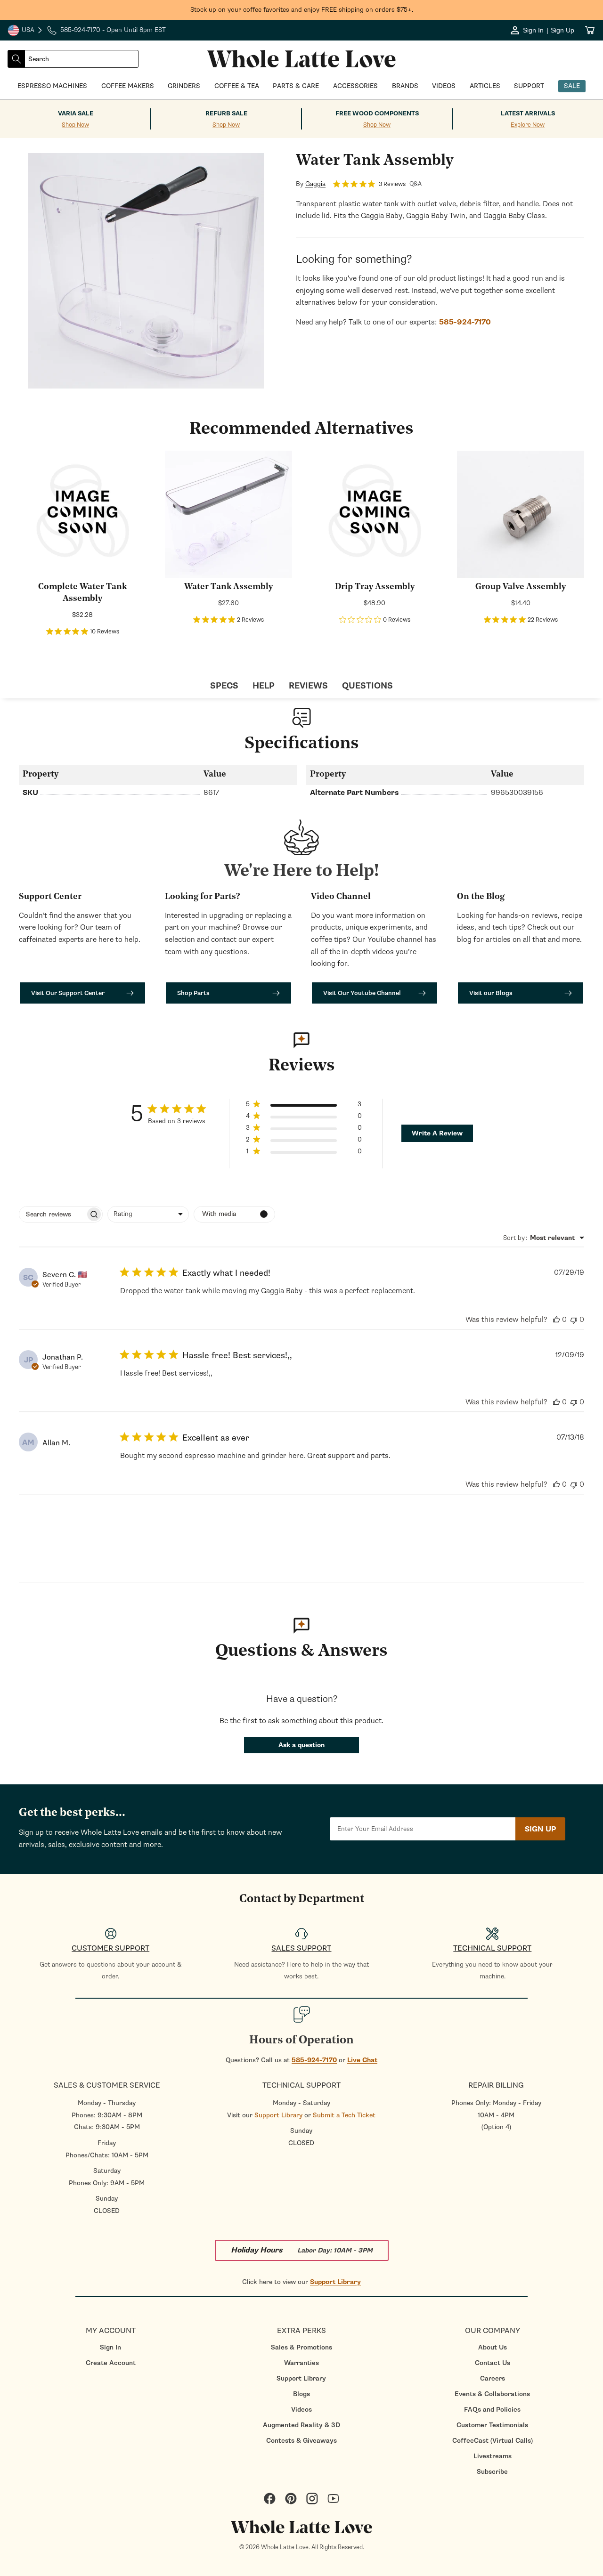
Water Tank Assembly (228, 587)
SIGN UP (540, 1829)
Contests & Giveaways (301, 2441)
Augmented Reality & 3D (301, 2425)
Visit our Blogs (491, 993)
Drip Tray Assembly (375, 587)
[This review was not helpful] (574, 1320)
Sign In (110, 2347)
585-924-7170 (314, 2060)
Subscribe (492, 2472)
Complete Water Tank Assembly (82, 593)
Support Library (278, 2115)
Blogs (301, 2394)
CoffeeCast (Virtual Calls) (493, 2441)
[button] (304, 1106)
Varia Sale (76, 113)
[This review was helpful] (556, 1320)
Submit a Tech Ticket (344, 2115)
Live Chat (362, 2060)
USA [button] (25, 31)
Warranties (301, 2363)
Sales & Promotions (301, 2347)
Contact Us (493, 2363)
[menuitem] (110, 2347)
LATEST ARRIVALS (528, 113)
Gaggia (315, 184)
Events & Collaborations (492, 2394)
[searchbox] (52, 1214)
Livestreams (493, 2456)
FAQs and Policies (492, 2410)
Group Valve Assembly (521, 587)
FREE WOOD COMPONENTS (377, 113)
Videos (301, 2410)
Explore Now (528, 125)
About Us (493, 2347)
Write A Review (437, 1133)
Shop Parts (193, 993)
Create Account (111, 2363)
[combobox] (81, 59)
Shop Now (75, 125)
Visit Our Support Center (68, 993)
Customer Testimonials (492, 2425)
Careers (493, 2378)
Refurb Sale (226, 113)
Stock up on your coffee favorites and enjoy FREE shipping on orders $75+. (302, 10)
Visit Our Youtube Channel (362, 993)
